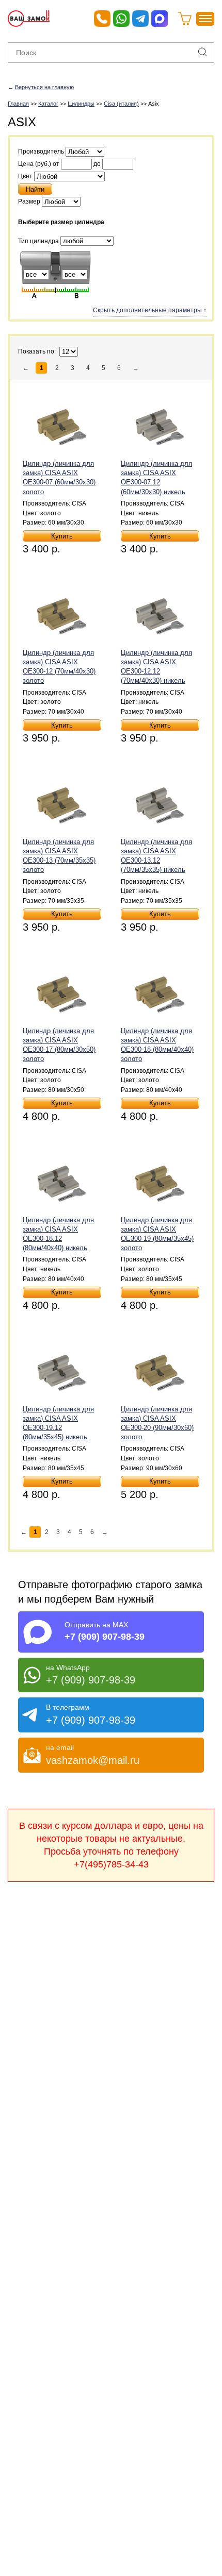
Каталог (48, 104)
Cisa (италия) (121, 104)
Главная (18, 104)
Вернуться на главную (44, 87)
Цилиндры (81, 104)
